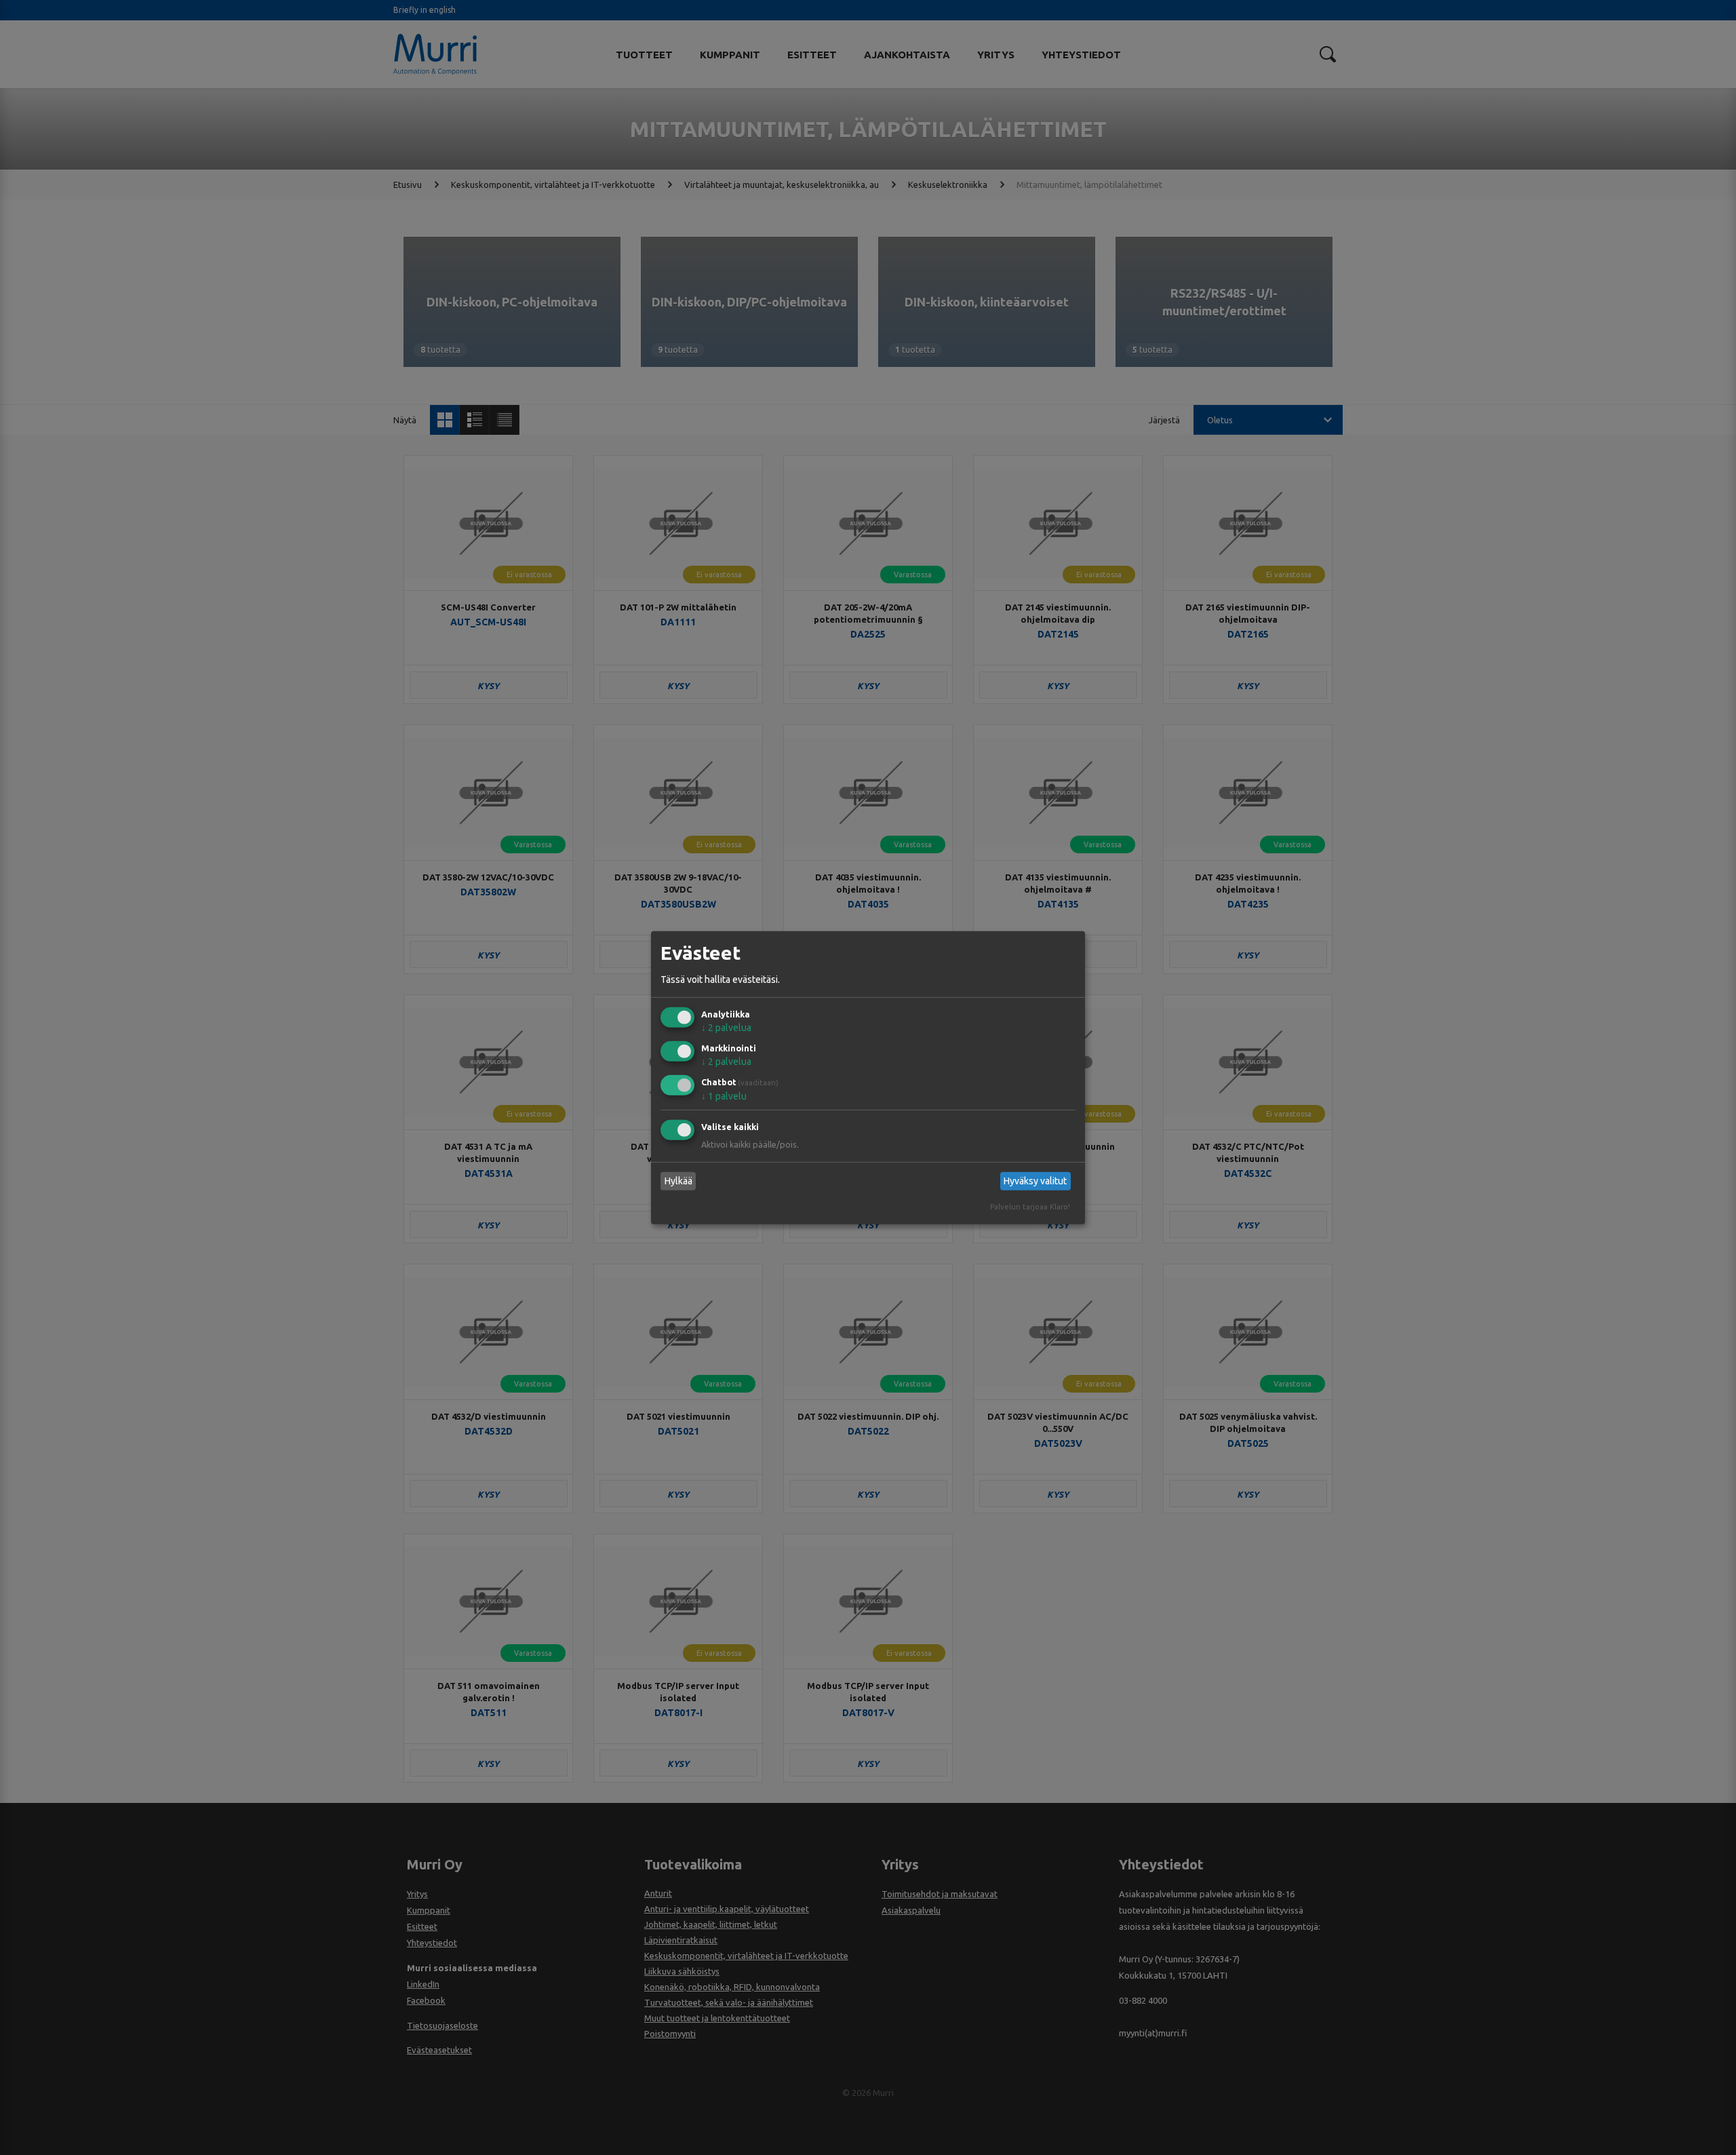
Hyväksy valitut (1035, 1181)
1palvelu (724, 1096)
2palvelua (726, 1028)
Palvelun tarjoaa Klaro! (1030, 1207)
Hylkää (678, 1181)
